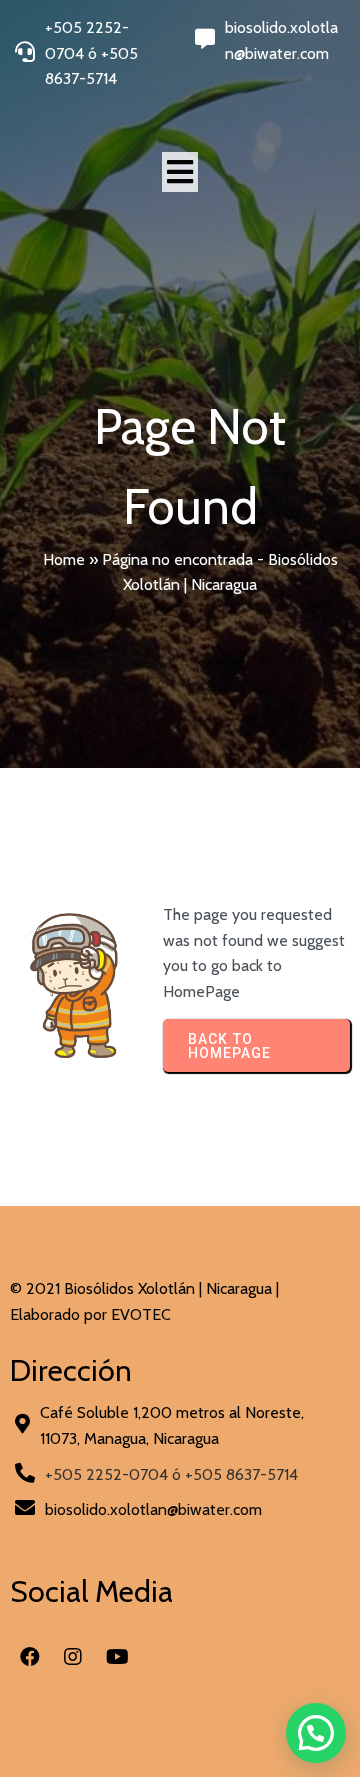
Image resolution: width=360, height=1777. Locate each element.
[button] (316, 1733)
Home (64, 559)
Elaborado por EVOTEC (90, 1314)
